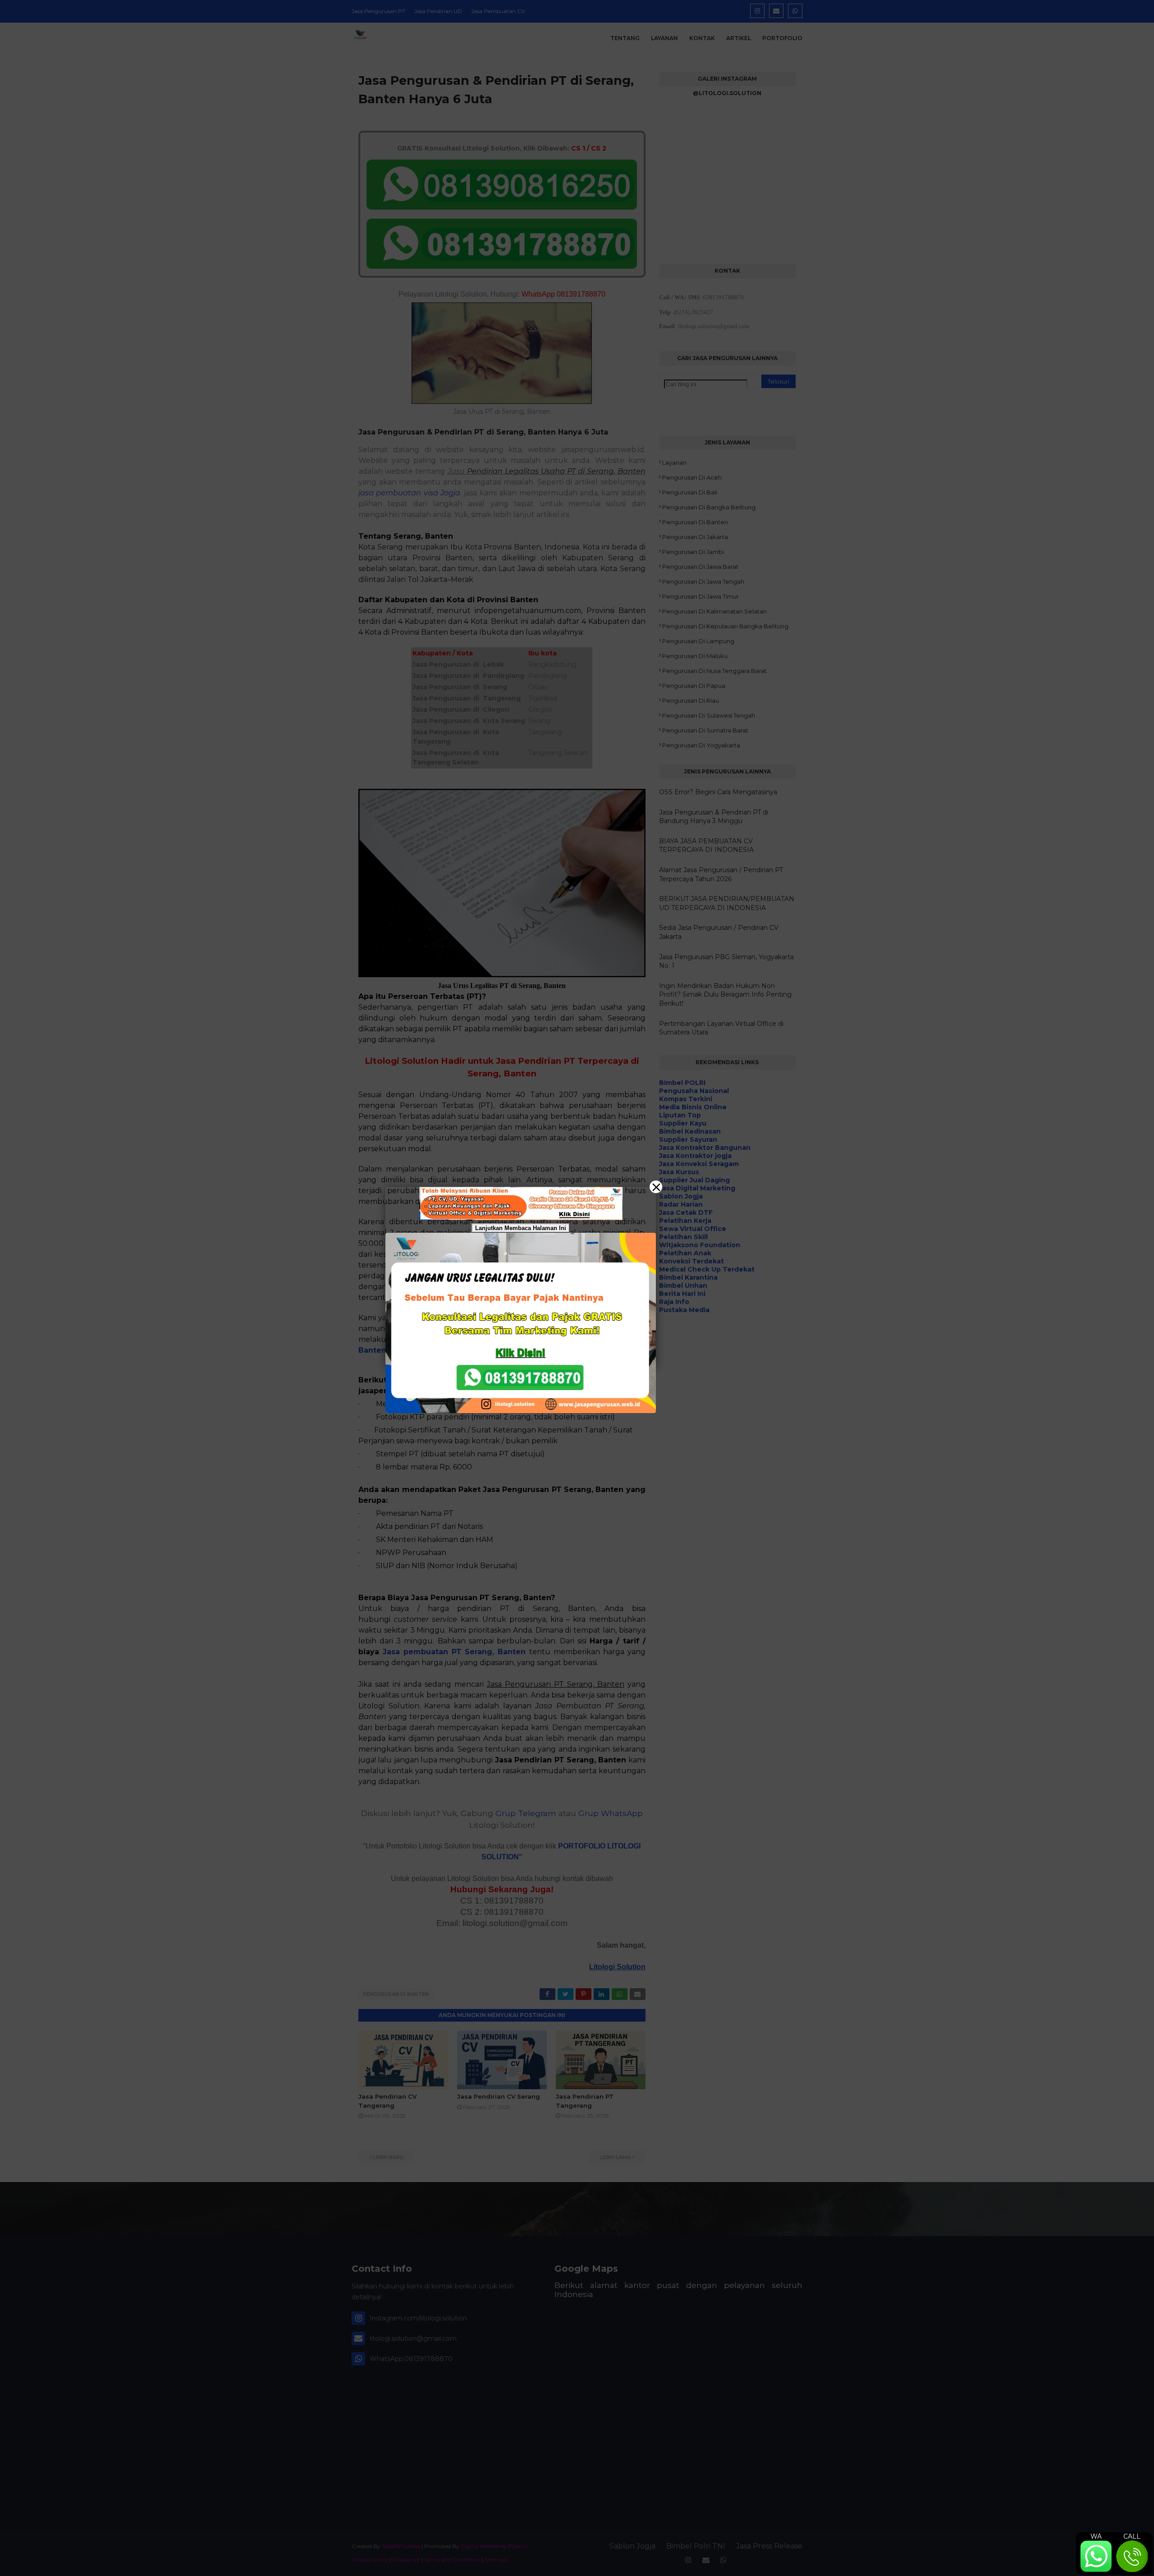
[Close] (656, 1187)
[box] (521, 1323)
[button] (577, 1288)
